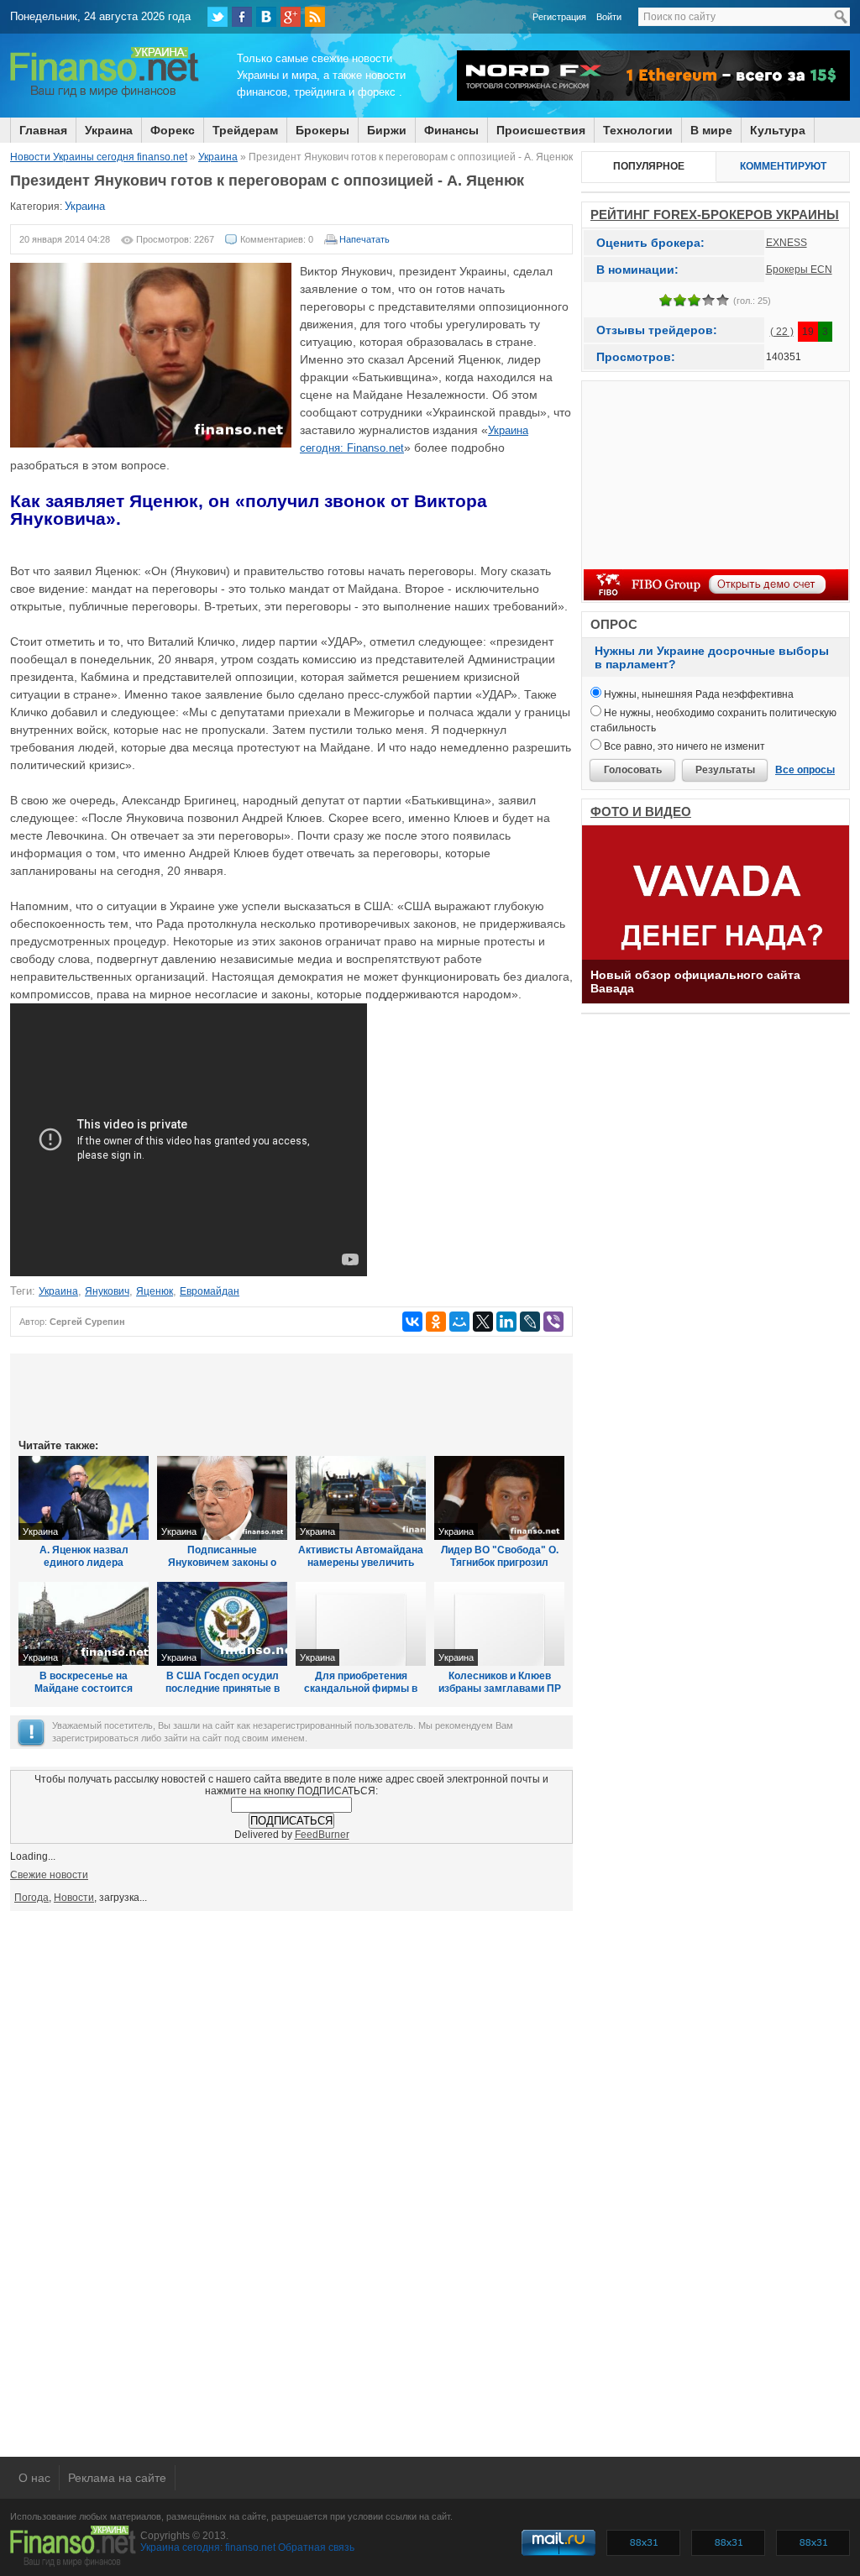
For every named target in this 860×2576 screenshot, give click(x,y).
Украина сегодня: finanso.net (208, 2547)
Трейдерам (245, 130)
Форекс (173, 130)
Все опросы (805, 770)
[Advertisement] (291, 1395)
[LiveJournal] (530, 1322)
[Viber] (553, 1322)
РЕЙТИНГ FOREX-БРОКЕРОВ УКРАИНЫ (715, 215)
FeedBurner (322, 1835)
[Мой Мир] (459, 1322)
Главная (43, 130)
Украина (109, 130)
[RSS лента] (315, 17)
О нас (34, 2478)
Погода (31, 1898)
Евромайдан (210, 1291)
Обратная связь (316, 2547)
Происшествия (541, 130)
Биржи (387, 130)
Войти (609, 17)
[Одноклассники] (436, 1322)
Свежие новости (49, 1875)
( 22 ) (782, 332)
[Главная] (105, 95)
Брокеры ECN (799, 270)
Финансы (451, 130)
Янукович (107, 1291)
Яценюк (155, 1291)
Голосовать (633, 770)
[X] (483, 1322)
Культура (778, 130)
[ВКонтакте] (266, 17)
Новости (74, 1898)
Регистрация (559, 17)
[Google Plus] (291, 17)
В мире (711, 130)
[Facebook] (242, 17)
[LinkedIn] (506, 1322)
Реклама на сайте (117, 2478)
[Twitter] (218, 17)
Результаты (725, 770)
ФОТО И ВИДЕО (641, 812)
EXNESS (787, 243)
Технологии (638, 130)
